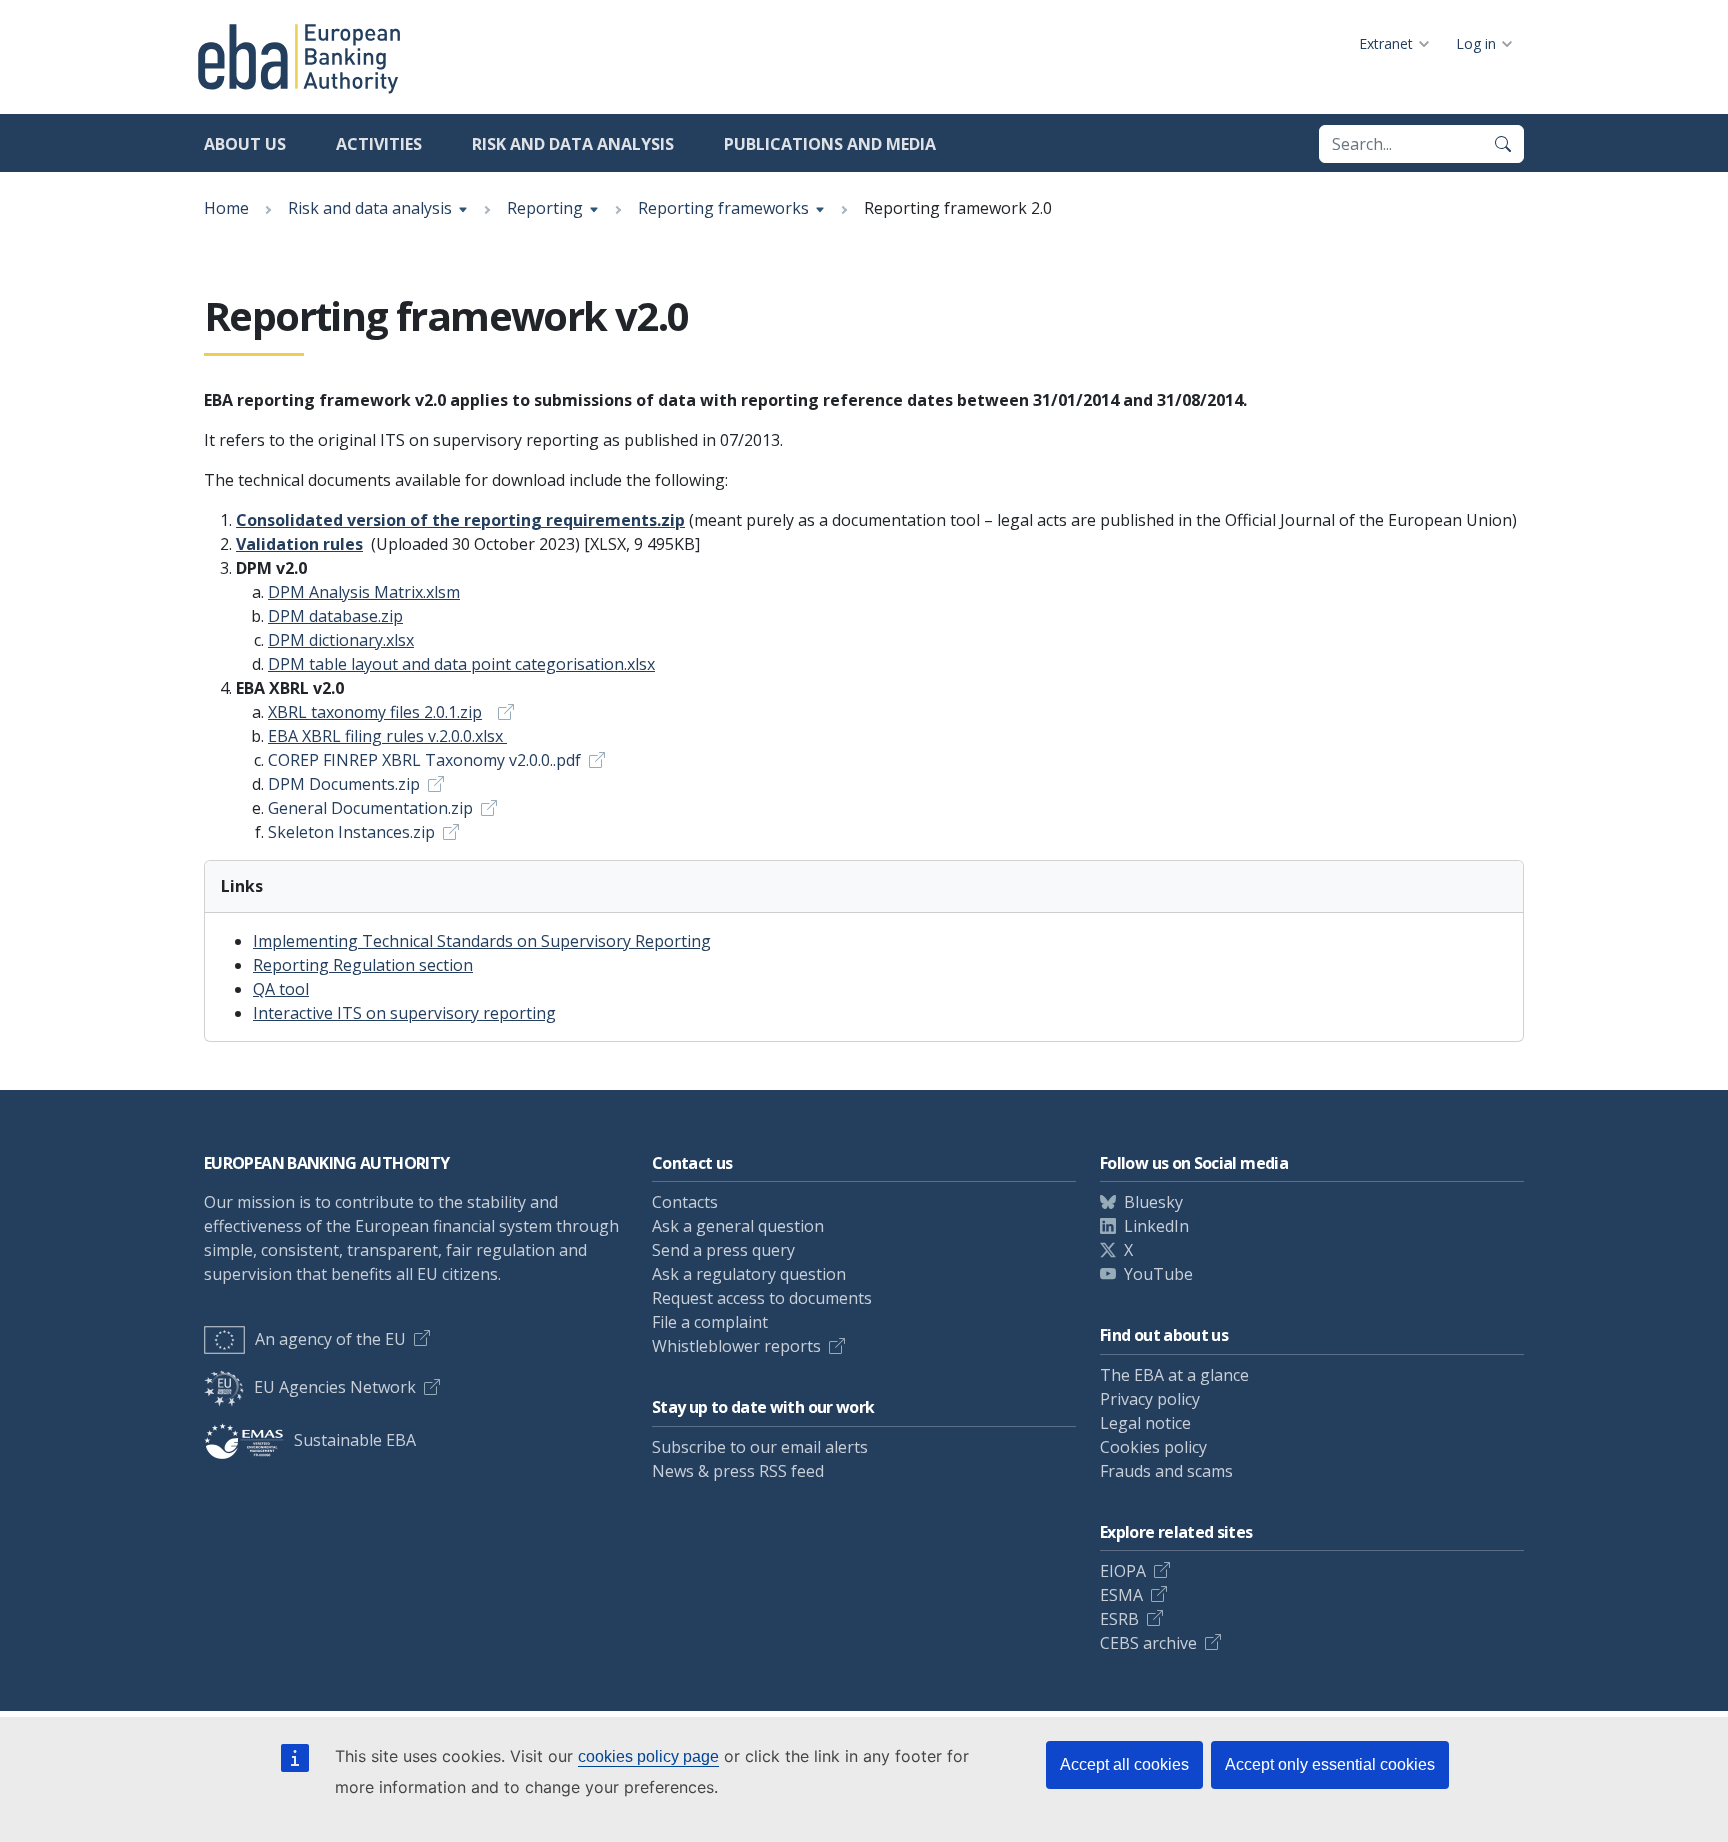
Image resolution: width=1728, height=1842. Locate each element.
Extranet (1386, 43)
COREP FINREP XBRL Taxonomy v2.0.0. (424, 760)
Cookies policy (1153, 1447)
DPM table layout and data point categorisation (461, 664)
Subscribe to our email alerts (760, 1447)
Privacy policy (1150, 1399)
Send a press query (723, 1250)
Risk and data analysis (573, 144)
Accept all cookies (1124, 1764)
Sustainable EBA (355, 1440)
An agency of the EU (330, 1339)
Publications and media (830, 144)
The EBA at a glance (1174, 1375)
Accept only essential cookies (1330, 1764)
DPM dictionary (341, 640)
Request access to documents (762, 1298)
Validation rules (299, 544)
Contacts (685, 1202)
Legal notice (1145, 1423)
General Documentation (370, 808)
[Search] (1503, 144)
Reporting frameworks (723, 208)
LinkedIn (1156, 1226)
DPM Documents (344, 784)
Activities (379, 144)
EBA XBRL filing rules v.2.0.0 (385, 736)
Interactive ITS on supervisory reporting (404, 1013)
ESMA (1121, 1595)
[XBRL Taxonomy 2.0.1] (500, 712)
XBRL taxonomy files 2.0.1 (375, 712)
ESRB (1119, 1619)
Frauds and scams (1166, 1471)
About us (245, 144)
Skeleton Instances (351, 832)
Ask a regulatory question (749, 1274)
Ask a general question (738, 1226)
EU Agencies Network (335, 1387)
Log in (1476, 43)
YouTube (1158, 1274)
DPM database (335, 616)
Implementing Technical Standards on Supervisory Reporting (482, 941)
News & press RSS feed (738, 1471)
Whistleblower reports (736, 1346)
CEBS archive (1148, 1643)
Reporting (545, 208)
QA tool (281, 989)
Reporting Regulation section (363, 965)
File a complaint (710, 1322)
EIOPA (1123, 1571)
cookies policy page (648, 1756)
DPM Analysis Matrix (364, 592)
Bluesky (1153, 1202)
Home (226, 208)
